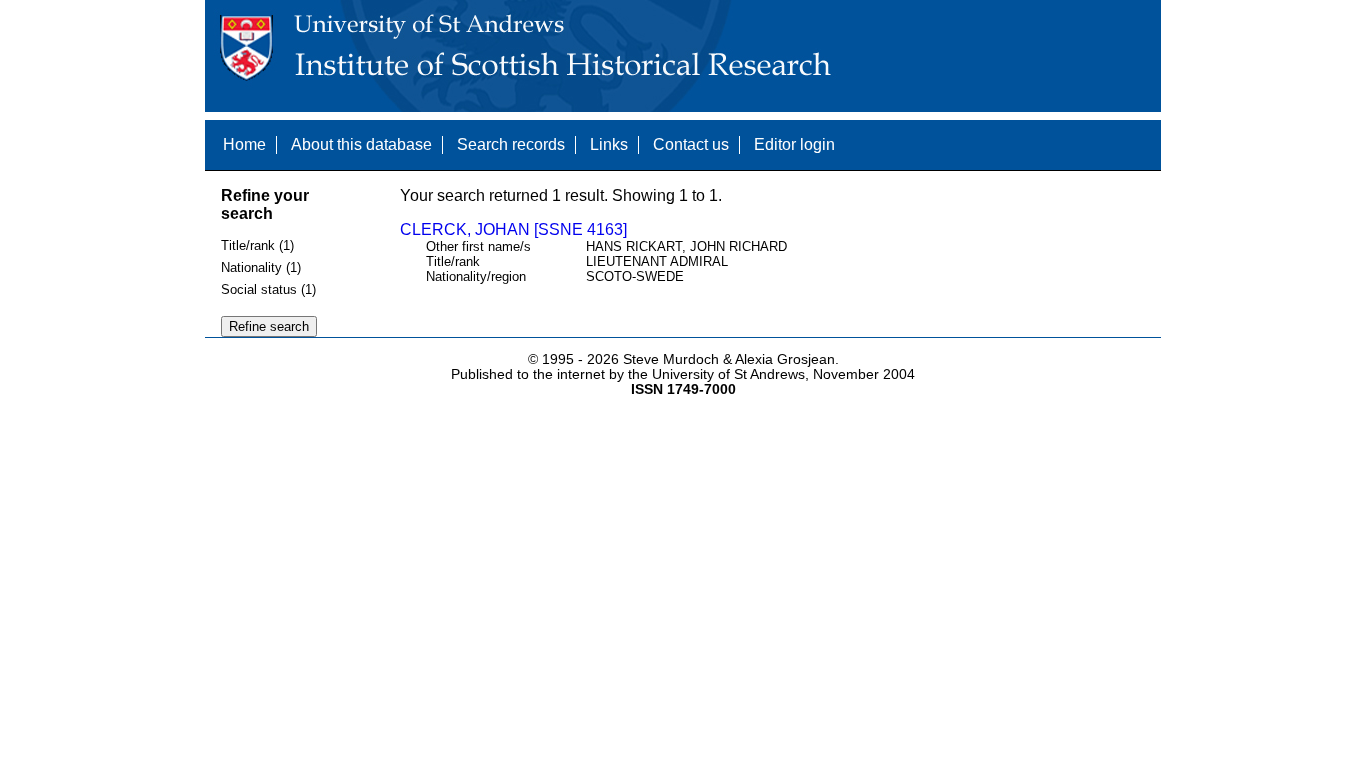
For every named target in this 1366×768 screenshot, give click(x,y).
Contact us (691, 144)
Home (244, 144)
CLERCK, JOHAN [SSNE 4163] (513, 229)
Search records (511, 144)
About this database (361, 144)
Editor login (794, 144)
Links (609, 144)
